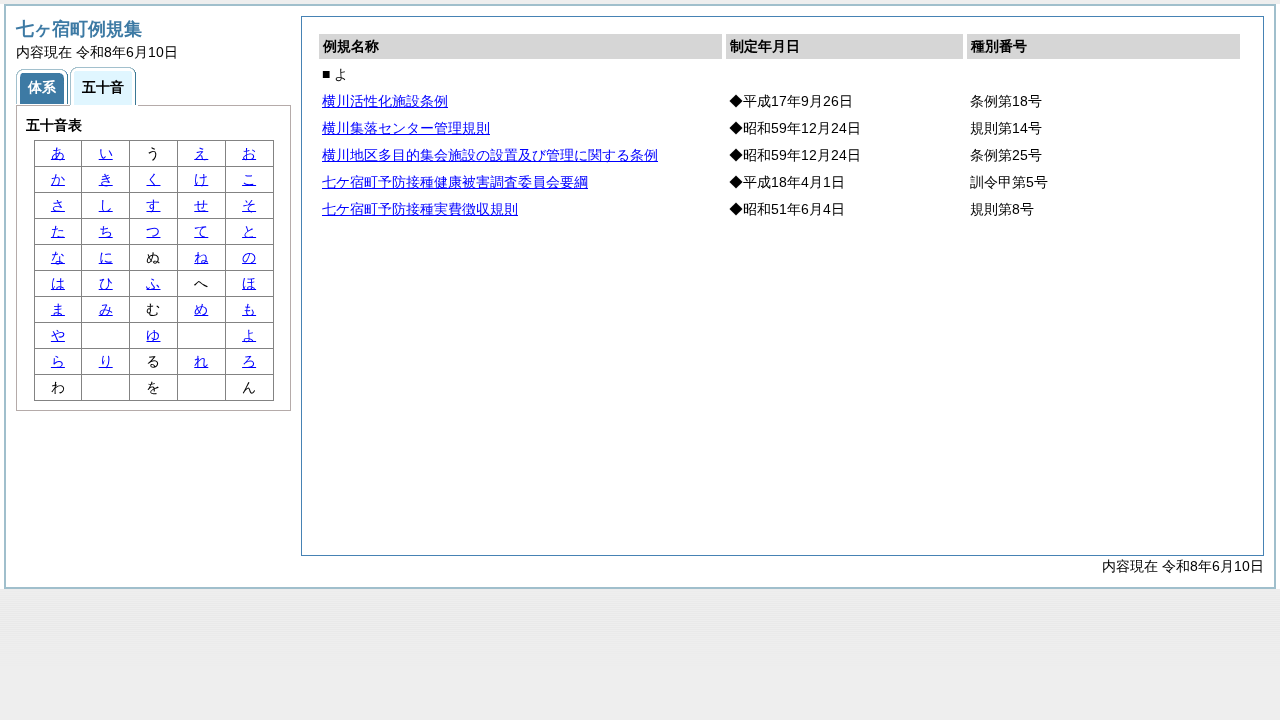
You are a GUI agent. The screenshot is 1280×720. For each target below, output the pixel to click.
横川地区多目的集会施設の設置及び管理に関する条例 (490, 155)
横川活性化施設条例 (385, 101)
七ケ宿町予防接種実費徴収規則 (420, 209)
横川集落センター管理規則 (406, 128)
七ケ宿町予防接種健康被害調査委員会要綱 (455, 182)
